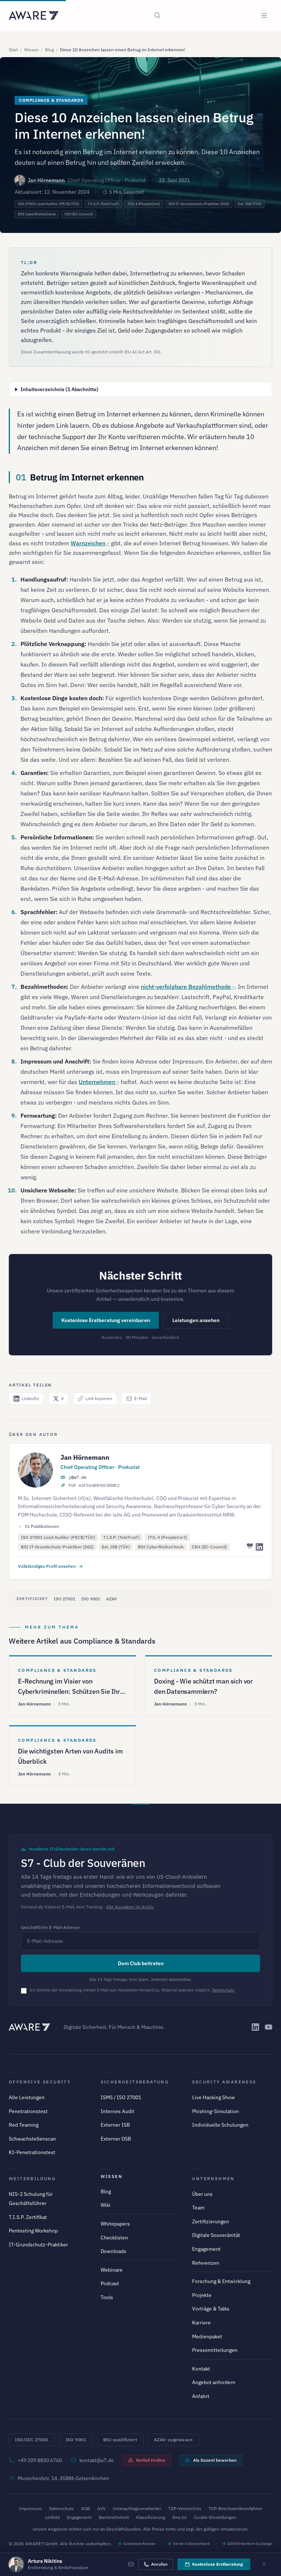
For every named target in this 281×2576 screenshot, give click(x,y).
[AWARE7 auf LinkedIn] (255, 2027)
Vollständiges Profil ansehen (47, 1566)
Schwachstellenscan (32, 2139)
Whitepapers (115, 2224)
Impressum (30, 2508)
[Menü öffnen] (264, 15)
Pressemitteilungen (215, 2350)
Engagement (206, 2249)
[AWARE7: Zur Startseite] (34, 15)
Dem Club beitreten (141, 1963)
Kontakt (201, 2369)
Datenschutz (223, 1990)
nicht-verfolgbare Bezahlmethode (186, 987)
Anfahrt (201, 2396)
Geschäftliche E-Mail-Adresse (50, 1927)
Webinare (112, 2270)
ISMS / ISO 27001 (121, 2097)
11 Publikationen (42, 1526)
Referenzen (206, 2263)
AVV (101, 2508)
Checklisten (114, 2238)
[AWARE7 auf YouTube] (269, 2027)
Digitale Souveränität (216, 2235)
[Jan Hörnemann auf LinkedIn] (259, 1547)
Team (198, 2208)
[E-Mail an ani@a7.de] (131, 2564)
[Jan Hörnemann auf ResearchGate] (249, 1547)
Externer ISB (115, 2125)
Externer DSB (116, 2139)
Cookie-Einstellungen (215, 2517)
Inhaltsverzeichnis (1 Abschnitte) (59, 389)
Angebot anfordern (214, 2382)
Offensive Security (40, 2082)
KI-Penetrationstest (32, 2152)
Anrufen (159, 2564)
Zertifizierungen (211, 2221)
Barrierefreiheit (114, 2517)
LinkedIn (30, 1398)
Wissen (31, 50)
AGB (86, 2508)
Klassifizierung (151, 2517)
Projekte (202, 2295)
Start (13, 50)
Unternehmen (97, 1082)
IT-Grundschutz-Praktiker (38, 2245)
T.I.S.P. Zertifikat (28, 2217)
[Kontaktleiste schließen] (264, 2564)
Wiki (106, 2205)
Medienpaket (207, 2336)
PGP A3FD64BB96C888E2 (94, 1485)
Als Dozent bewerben (215, 2460)
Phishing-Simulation (216, 2111)
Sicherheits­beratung (135, 2082)
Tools (107, 2297)
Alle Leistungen (27, 2097)
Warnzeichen (88, 543)
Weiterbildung (32, 2178)
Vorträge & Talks (211, 2309)
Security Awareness (224, 2082)
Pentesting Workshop (33, 2231)
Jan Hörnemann (46, 180)
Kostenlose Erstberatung (218, 2564)
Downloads (113, 2251)
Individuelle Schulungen (220, 2125)
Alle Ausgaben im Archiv (130, 1907)
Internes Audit (117, 2111)
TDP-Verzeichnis (185, 2508)
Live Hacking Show (213, 2097)
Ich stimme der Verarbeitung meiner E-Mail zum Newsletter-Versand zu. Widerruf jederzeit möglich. (132, 1990)
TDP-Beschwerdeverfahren (235, 2508)
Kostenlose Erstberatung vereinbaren (106, 1320)
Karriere (201, 2323)
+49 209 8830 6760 (40, 2460)
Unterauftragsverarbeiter (137, 2508)
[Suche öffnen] (157, 15)
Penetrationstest (28, 2111)
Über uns (202, 2194)
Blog (49, 50)
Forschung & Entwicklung (221, 2281)
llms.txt (179, 2517)
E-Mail (140, 1398)
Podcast (110, 2283)
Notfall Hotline (151, 2460)
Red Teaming (24, 2125)
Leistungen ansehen (196, 1320)
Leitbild (52, 2517)
